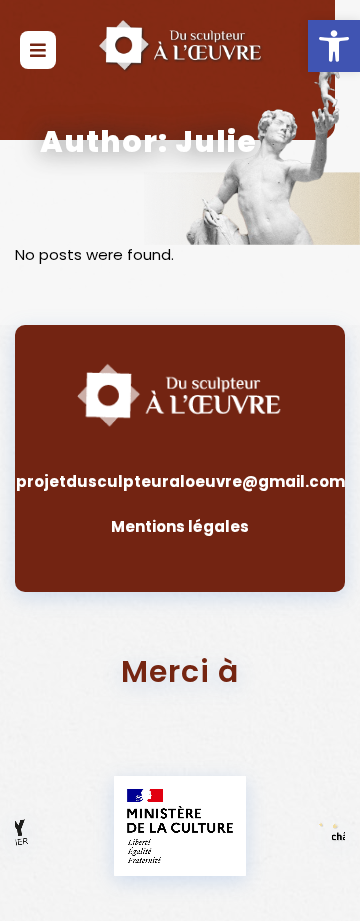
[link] (334, 46)
